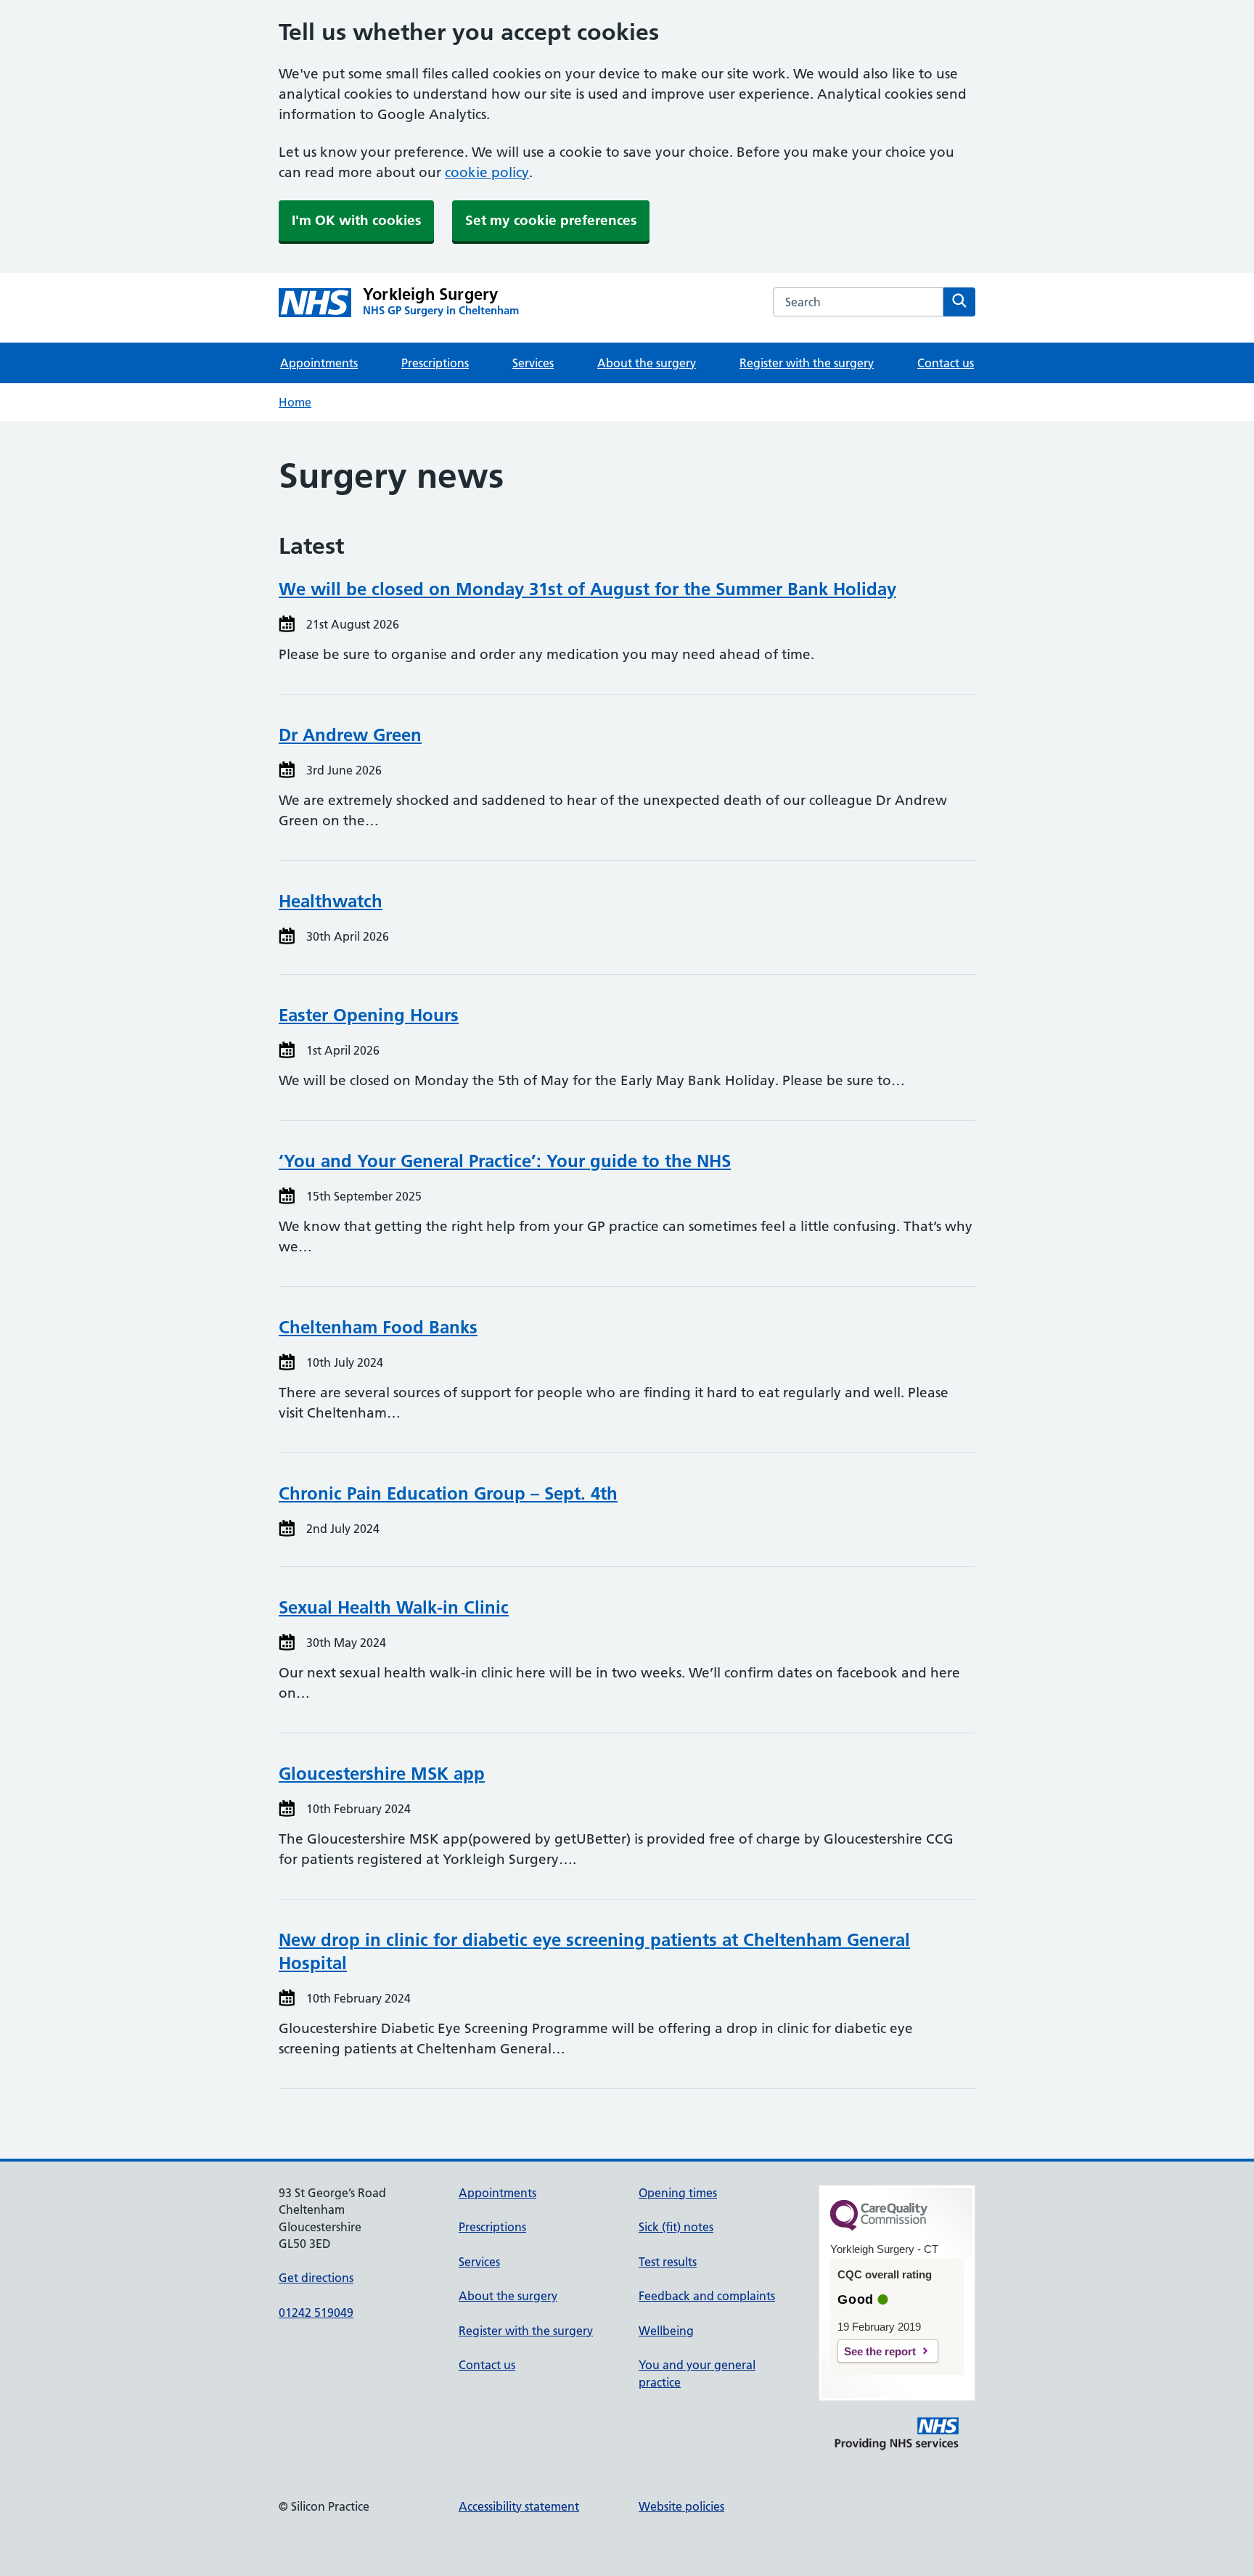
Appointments (319, 363)
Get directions (316, 2278)
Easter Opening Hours (369, 1015)
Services (533, 363)
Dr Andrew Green (350, 735)
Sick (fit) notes (676, 2227)
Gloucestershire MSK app (382, 1774)
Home (295, 402)
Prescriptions (435, 363)
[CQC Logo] (879, 2227)
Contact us (946, 363)
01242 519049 (316, 2313)
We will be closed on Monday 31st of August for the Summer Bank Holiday (587, 589)
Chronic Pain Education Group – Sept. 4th (448, 1493)
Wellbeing (666, 2331)
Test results (668, 2262)
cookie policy (487, 172)
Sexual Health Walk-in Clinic (394, 1607)
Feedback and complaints (707, 2296)
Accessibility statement (519, 2506)
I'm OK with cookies (356, 220)
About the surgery (647, 363)
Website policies (681, 2506)
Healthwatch (331, 901)
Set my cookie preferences (551, 220)
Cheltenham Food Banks (378, 1327)
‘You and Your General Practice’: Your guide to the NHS (505, 1161)
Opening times (678, 2193)
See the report (880, 2351)
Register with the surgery (807, 363)
